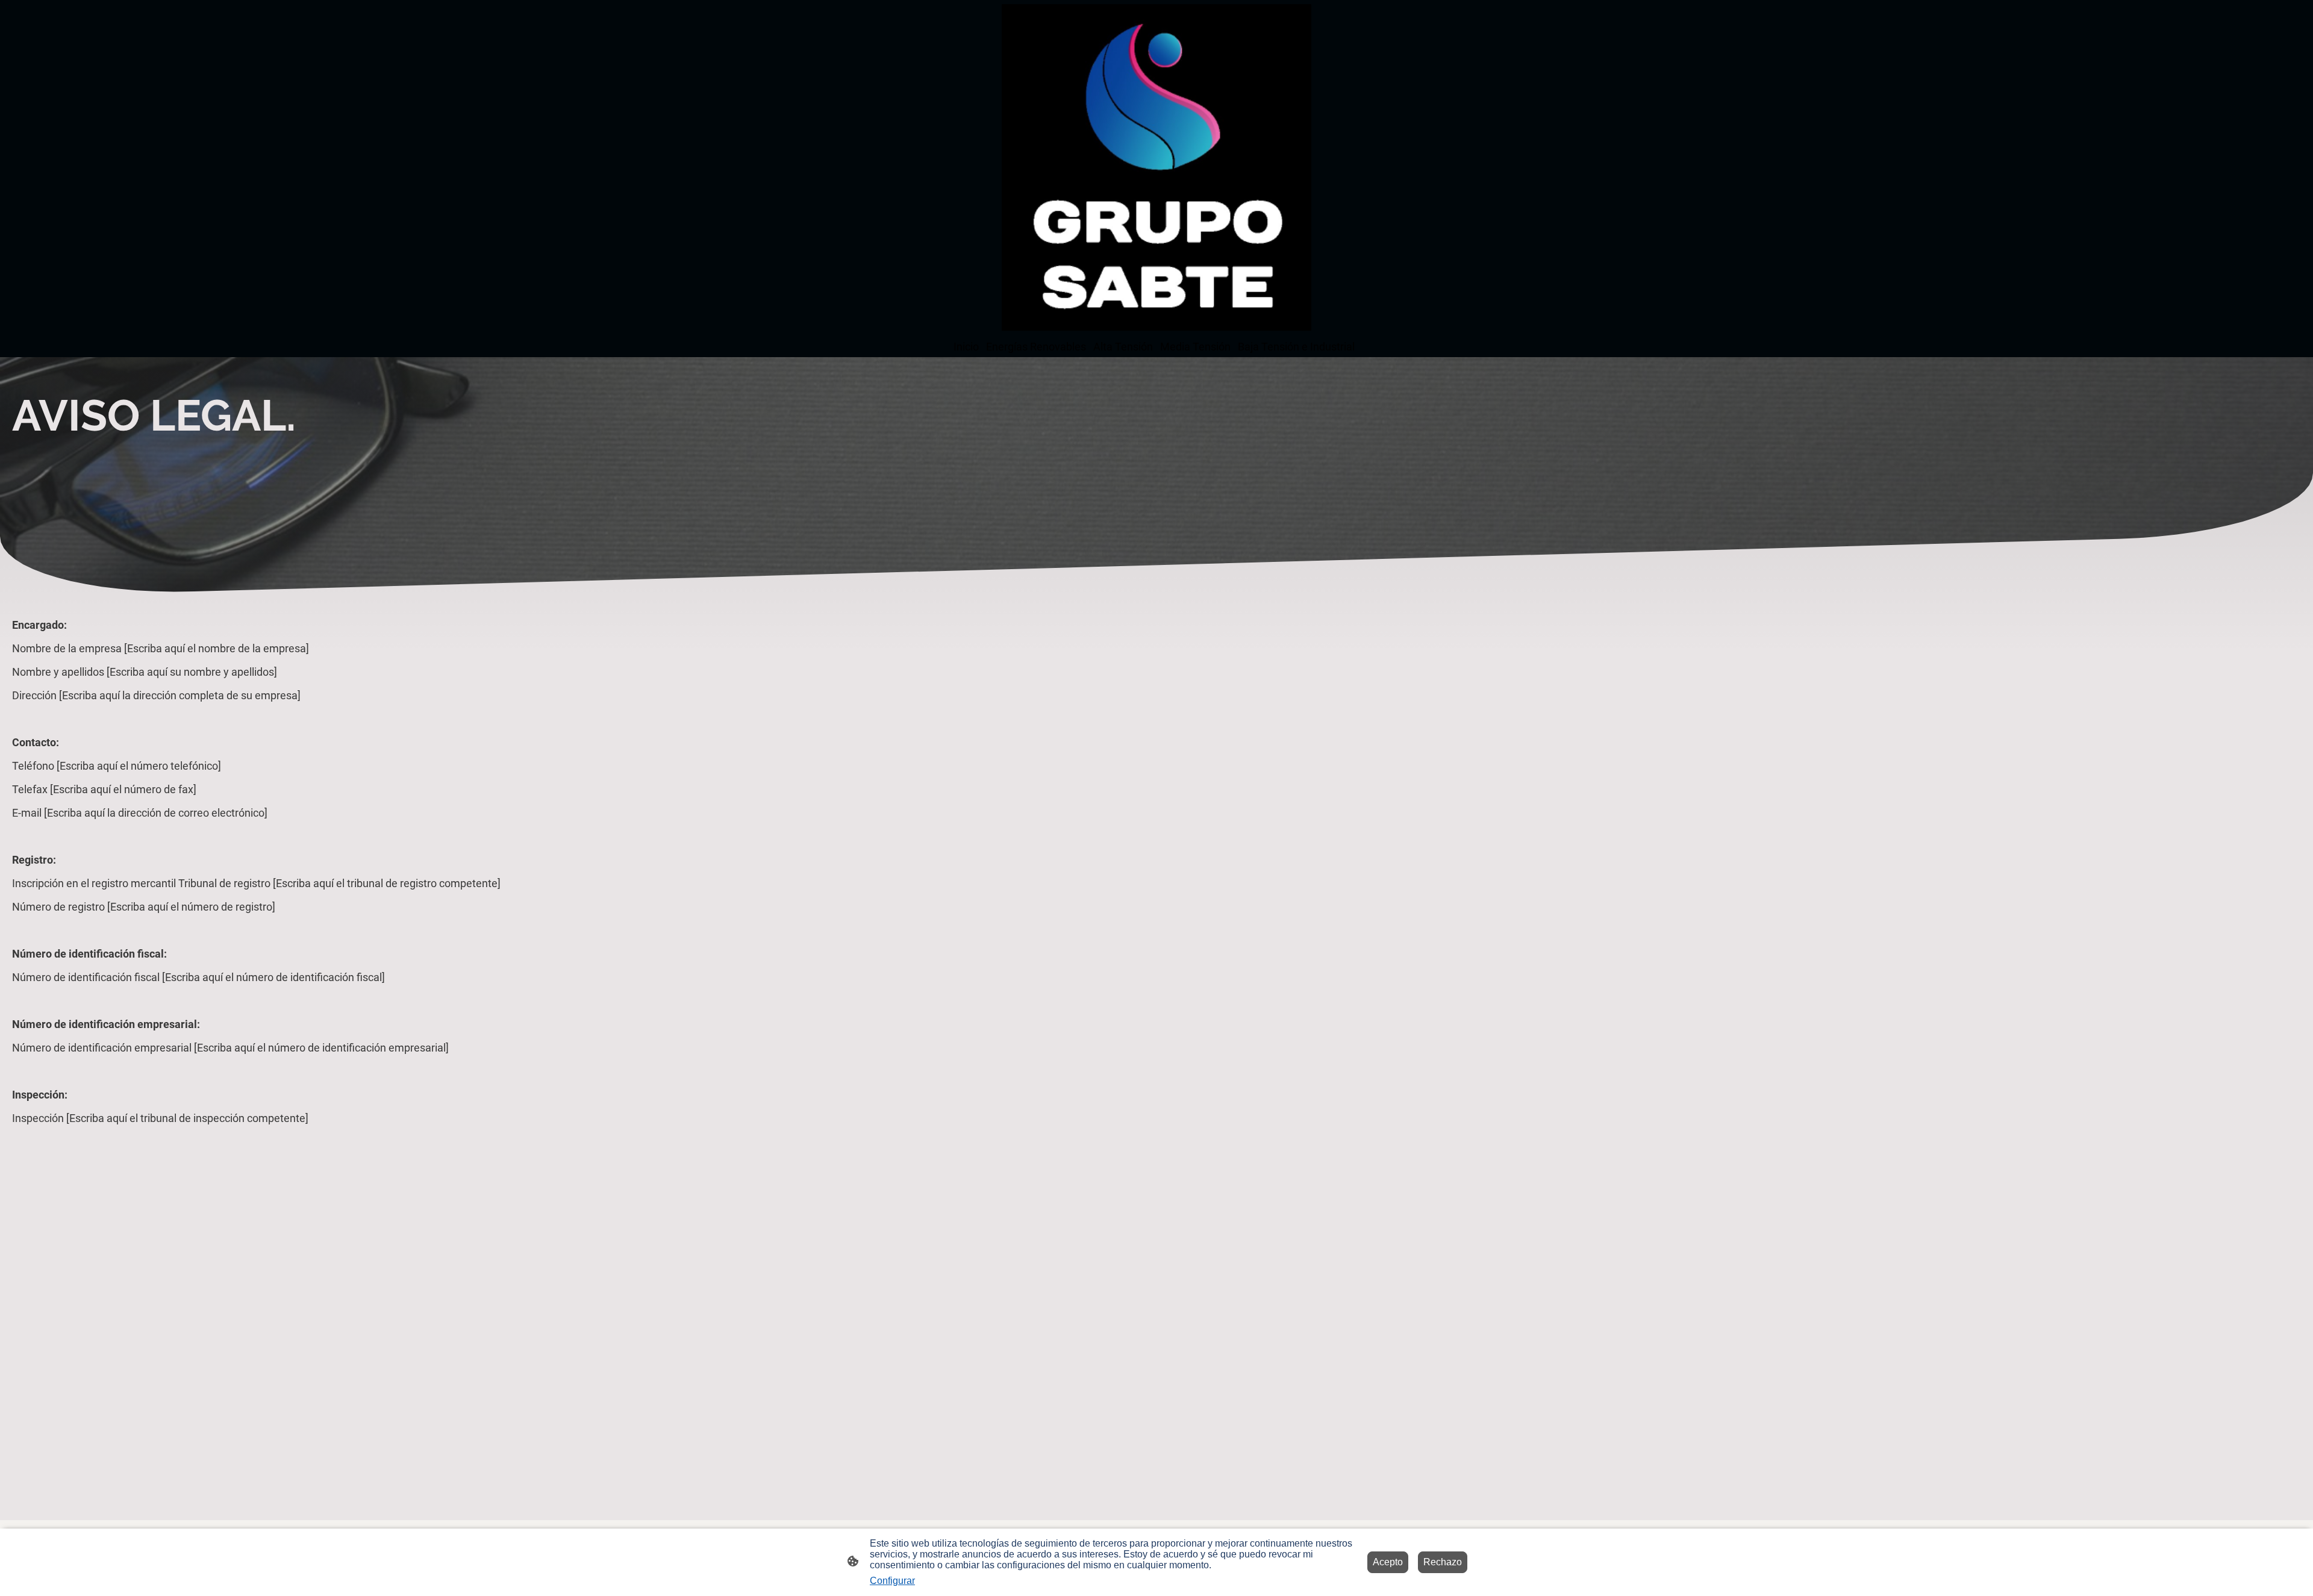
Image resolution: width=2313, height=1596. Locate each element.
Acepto (1388, 1562)
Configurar (892, 1581)
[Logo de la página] (1156, 167)
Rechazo (1443, 1562)
